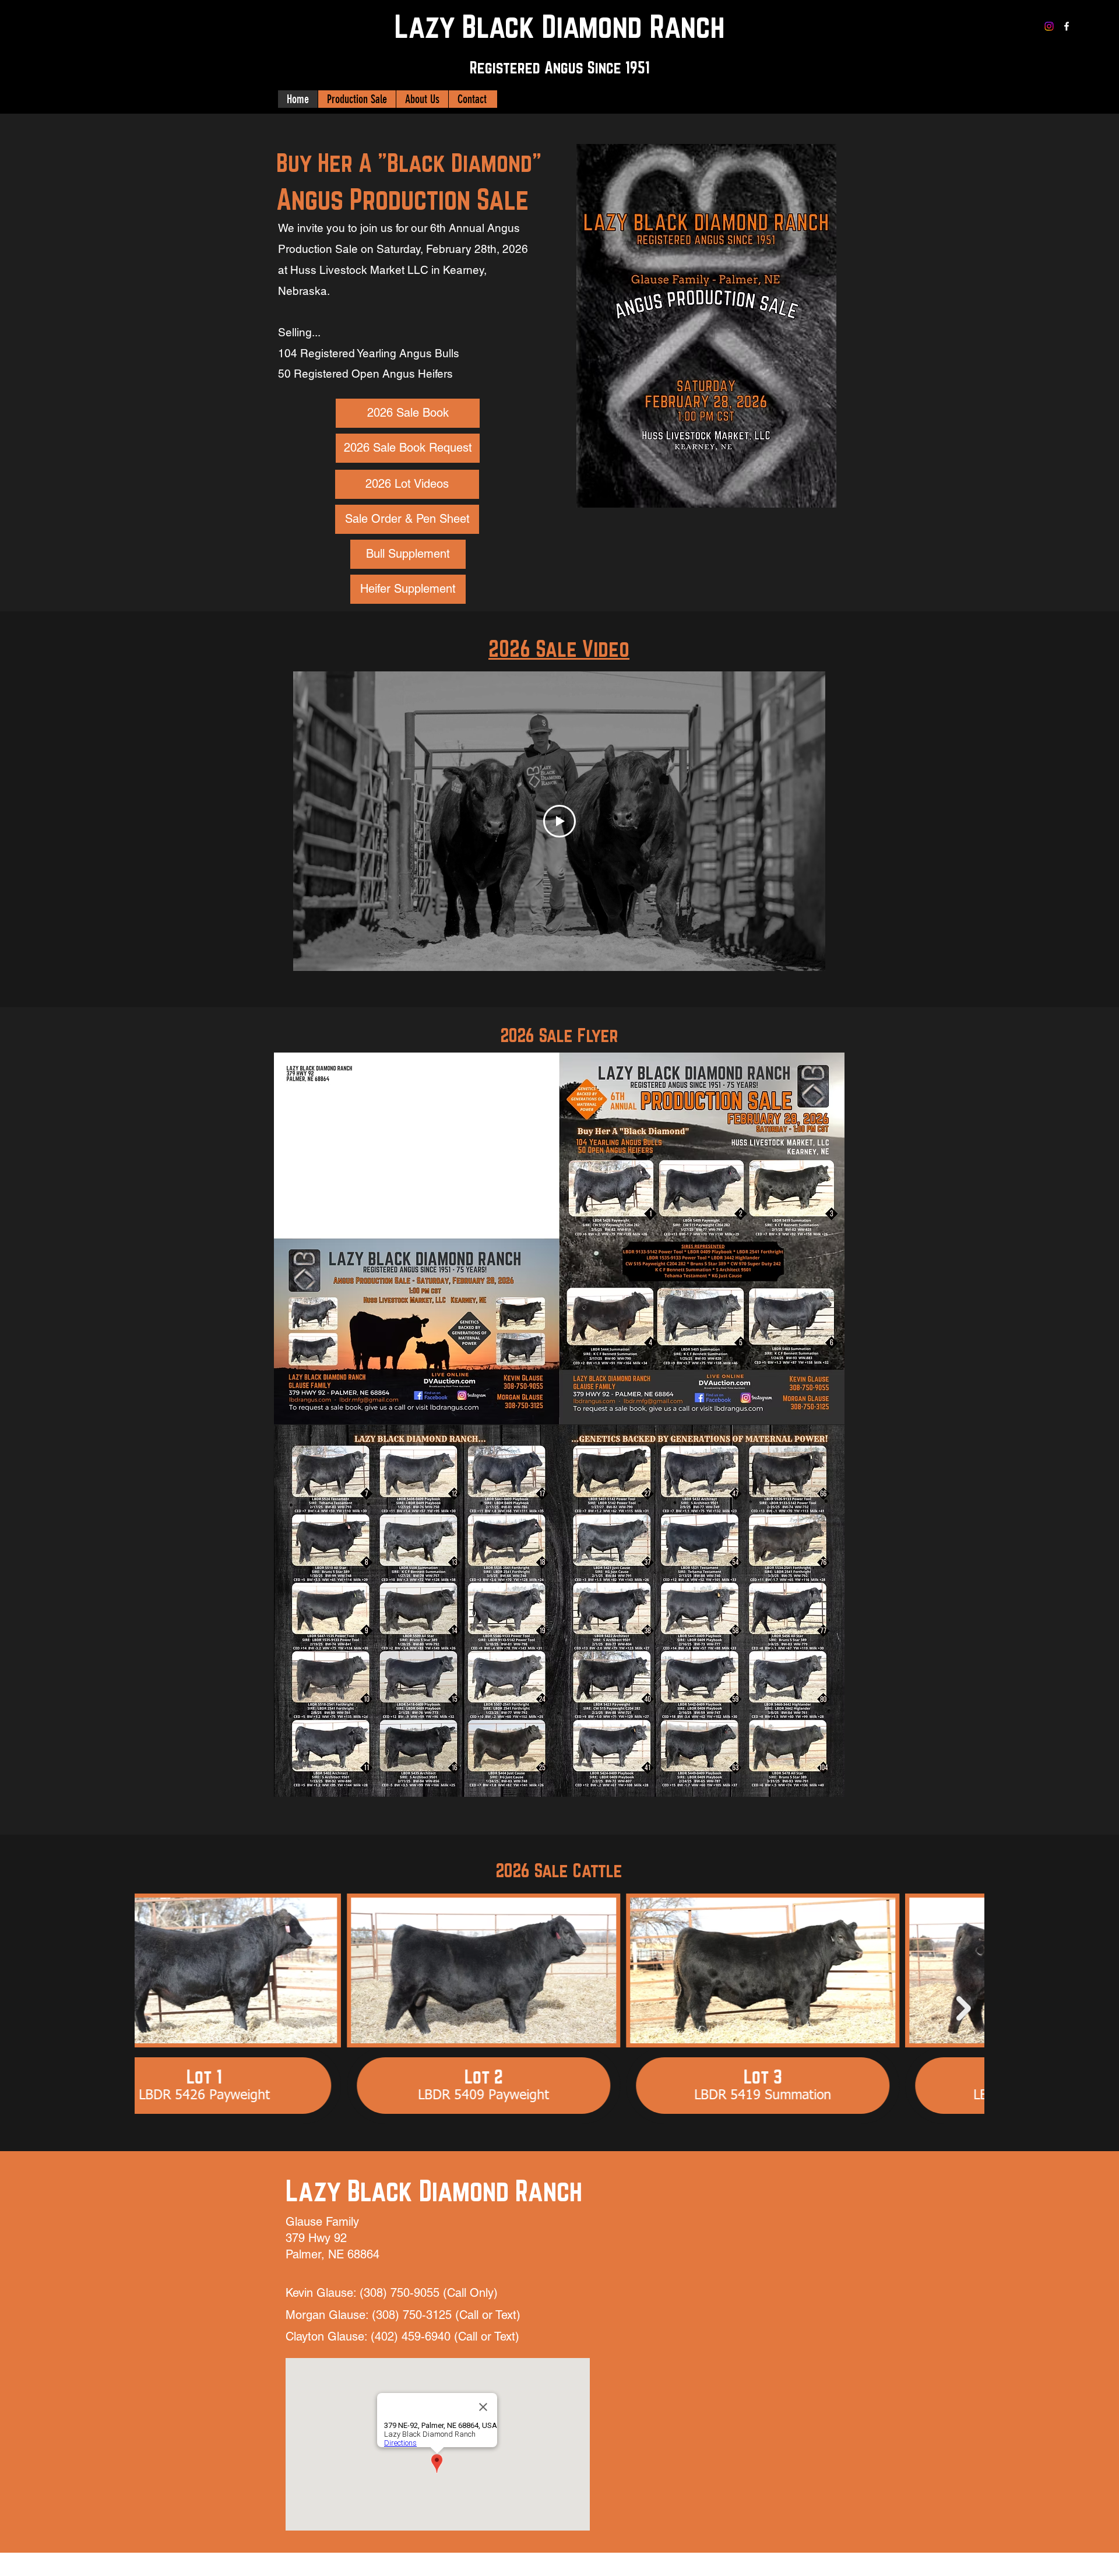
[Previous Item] (155, 2008)
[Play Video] (559, 821)
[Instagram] (1049, 26)
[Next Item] (964, 2008)
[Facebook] (1067, 26)
